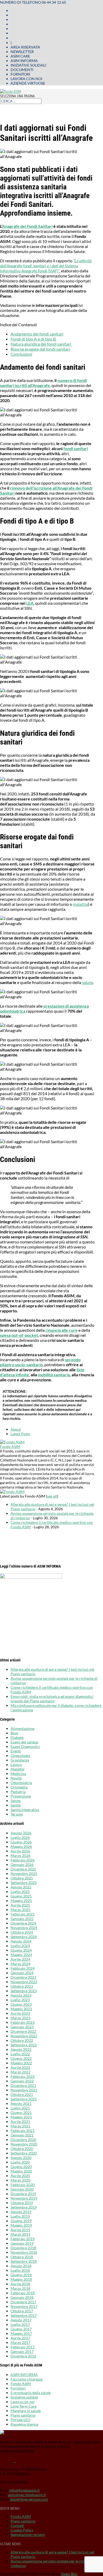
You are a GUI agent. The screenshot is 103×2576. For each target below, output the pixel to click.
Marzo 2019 (20, 2234)
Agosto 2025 (21, 1887)
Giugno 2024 (21, 1950)
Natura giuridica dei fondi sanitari (41, 344)
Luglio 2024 (20, 1946)
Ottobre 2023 (22, 1986)
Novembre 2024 (24, 1928)
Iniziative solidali (28, 65)
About (16, 1429)
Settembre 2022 (24, 2045)
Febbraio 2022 (23, 2076)
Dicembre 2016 (23, 2356)
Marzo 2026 (20, 1855)
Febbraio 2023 (23, 2022)
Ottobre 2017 (22, 2311)
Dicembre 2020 (23, 2140)
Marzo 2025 (20, 1910)
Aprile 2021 (20, 2122)
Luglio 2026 (20, 1837)
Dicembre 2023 (23, 1977)
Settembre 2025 (24, 1883)
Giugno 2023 (21, 2004)
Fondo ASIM (10, 1446)
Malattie (17, 1769)
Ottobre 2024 (22, 1932)
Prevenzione (21, 1796)
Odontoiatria (21, 1783)
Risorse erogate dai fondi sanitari (40, 349)
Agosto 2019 (21, 2212)
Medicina (18, 1774)
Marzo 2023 (20, 2018)
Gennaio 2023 (22, 2027)
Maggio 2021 (21, 2117)
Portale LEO (20, 2420)
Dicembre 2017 (23, 2302)
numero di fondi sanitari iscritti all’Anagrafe (43, 383)
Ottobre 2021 (22, 2094)
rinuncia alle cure (62, 1330)
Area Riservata (25, 47)
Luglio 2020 (20, 2162)
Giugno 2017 (21, 2329)
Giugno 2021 (21, 2112)
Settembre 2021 (24, 2099)
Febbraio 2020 (23, 2185)
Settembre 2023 (24, 1991)
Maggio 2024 (21, 1955)
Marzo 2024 (20, 1964)
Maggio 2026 (21, 1846)
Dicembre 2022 (23, 2031)
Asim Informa (24, 61)
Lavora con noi (26, 79)
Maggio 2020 (21, 2171)
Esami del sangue (24, 1742)
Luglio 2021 (20, 2108)
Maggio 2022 (21, 2063)
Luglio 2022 (20, 2054)
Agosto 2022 (21, 2049)
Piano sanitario (23, 2415)
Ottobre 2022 (22, 2040)
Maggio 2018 (21, 2279)
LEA (30, 603)
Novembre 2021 (24, 2090)
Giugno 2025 (21, 1896)
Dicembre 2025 (23, 1869)
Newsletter (22, 52)
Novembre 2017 (24, 2306)
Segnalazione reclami (28, 2534)
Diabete (17, 1737)
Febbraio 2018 (23, 2293)
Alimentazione (22, 1728)
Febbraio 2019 (23, 2239)
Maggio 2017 (21, 2333)
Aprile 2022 (20, 2067)
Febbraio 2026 (23, 1860)
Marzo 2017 (20, 2342)
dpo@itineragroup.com (29, 2499)
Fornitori (20, 74)
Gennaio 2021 (22, 2135)
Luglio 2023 (20, 2000)
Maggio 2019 (21, 2225)
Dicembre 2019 (23, 2194)
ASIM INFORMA (24, 2375)
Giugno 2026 (21, 1842)
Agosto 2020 (21, 2158)
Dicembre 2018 (23, 2248)
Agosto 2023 (21, 1995)
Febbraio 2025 (23, 1914)
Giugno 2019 (21, 2221)
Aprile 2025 (20, 1905)
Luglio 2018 (20, 2270)
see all (52, 1496)
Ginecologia (20, 1755)
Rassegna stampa (24, 2424)
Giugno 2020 (21, 2167)
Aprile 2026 (20, 1851)
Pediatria (18, 1792)
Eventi (16, 1751)
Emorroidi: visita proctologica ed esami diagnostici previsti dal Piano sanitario (52, 1699)
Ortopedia (19, 1787)
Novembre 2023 (24, 1982)
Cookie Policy (22, 2530)
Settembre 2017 (24, 2315)
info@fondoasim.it (24, 2490)
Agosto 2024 (21, 1941)
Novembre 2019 (24, 2198)
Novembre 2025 (24, 1874)
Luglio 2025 (20, 1892)
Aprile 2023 (20, 2013)
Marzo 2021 (20, 2126)
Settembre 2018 (24, 2261)
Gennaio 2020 (22, 2189)
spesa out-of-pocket (19, 1335)
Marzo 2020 (20, 2180)
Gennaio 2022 (22, 2081)
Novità (16, 1778)
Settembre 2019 (24, 2207)
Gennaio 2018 (22, 2297)
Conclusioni (21, 354)
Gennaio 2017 (22, 2351)
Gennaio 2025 (22, 1919)
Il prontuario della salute (31, 2393)
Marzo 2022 (20, 2072)
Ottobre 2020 (22, 2149)
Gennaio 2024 (22, 1973)
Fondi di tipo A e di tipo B (34, 339)
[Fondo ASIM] (12, 1442)
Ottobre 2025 (22, 1878)
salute (87, 982)
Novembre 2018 (24, 2252)
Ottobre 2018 (22, 2257)
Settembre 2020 (24, 2153)
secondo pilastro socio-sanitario (40, 1362)
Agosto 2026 (21, 1833)
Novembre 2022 (24, 2036)
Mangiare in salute (26, 2411)
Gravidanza (20, 1760)
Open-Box (69, 2574)
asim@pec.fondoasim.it (27, 2495)
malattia (80, 904)
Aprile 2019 (20, 2230)
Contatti (17, 2525)
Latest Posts (20, 1434)
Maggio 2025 (21, 1901)
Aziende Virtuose (28, 83)
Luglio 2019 (20, 2216)
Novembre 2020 (24, 2144)
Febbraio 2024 (23, 1968)
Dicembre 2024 (23, 1923)
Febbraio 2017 (23, 2347)
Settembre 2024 (24, 1937)
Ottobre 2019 (22, 2203)
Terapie (17, 1814)
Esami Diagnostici (25, 1746)
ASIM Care (20, 56)
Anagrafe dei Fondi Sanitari (27, 226)
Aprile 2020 (20, 2176)
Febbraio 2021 (23, 2131)
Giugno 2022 (21, 2058)
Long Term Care (24, 2406)
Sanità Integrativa (25, 1810)
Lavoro (16, 1765)
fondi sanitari (76, 448)
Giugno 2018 (21, 2275)
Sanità (16, 1805)
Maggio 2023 (21, 2009)
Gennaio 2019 (22, 2243)
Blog (14, 1733)
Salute (16, 1801)
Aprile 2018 (20, 2284)
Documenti (22, 70)
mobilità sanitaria (54, 1375)
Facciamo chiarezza (27, 2379)
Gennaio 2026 (22, 1864)
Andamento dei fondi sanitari (37, 334)
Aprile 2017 (20, 2338)
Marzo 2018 (20, 2288)
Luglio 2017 (20, 2324)
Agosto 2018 (21, 2266)
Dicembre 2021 (23, 2085)
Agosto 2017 (21, 2320)
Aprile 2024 (20, 1959)
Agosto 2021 (21, 2103)
